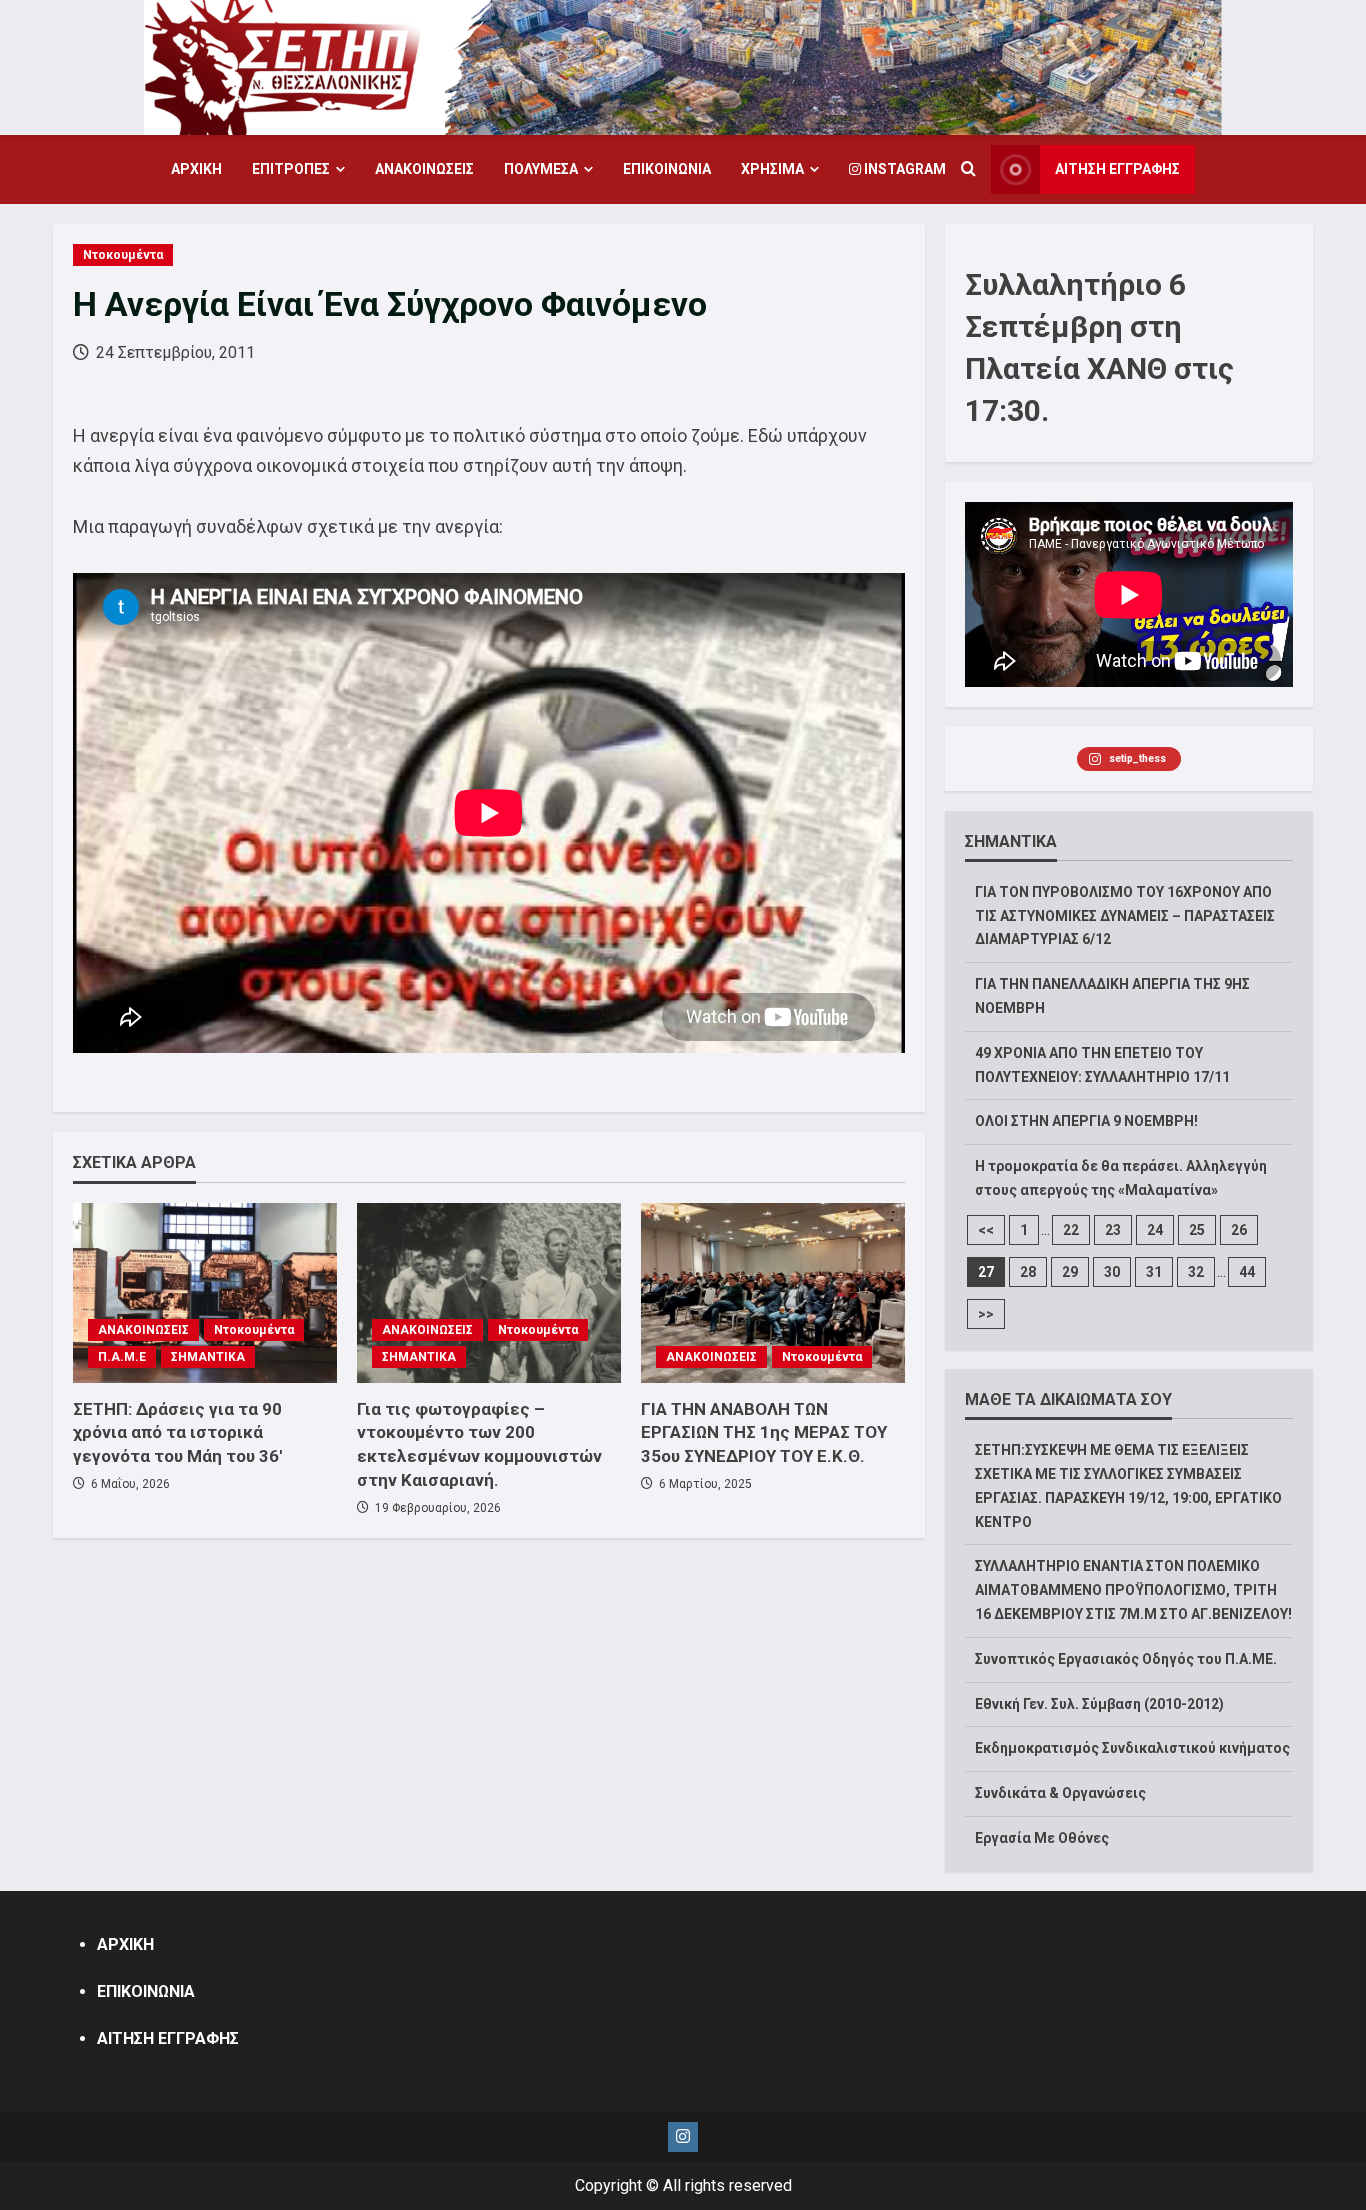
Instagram (903, 169)
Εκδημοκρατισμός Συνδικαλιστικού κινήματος (1132, 1748)
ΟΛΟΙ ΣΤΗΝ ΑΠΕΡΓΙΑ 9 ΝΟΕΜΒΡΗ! (1086, 1121)
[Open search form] (968, 170)
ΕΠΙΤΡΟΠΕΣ (291, 169)
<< (986, 1230)
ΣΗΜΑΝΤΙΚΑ (208, 1357)
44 (1247, 1272)
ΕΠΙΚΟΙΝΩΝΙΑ (667, 169)
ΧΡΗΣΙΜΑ (772, 169)
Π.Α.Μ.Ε (122, 1357)
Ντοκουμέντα (123, 255)
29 (1070, 1272)
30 (1112, 1272)
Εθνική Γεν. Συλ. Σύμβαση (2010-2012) (1099, 1704)
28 (1028, 1272)
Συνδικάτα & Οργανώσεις (1060, 1793)
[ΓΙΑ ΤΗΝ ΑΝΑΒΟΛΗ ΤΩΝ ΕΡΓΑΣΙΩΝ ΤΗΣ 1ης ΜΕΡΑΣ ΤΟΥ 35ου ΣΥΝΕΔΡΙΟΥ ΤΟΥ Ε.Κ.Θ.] (773, 1293)
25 (1197, 1230)
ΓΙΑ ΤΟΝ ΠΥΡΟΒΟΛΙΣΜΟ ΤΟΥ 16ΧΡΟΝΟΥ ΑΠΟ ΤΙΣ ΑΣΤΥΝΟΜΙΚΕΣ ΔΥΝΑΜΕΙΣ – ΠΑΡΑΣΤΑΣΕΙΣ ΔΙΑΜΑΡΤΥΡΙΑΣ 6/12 (1125, 916)
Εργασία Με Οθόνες (1042, 1838)
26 (1239, 1230)
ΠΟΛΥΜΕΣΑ (541, 169)
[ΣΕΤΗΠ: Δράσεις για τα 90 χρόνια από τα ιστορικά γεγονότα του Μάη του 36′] (205, 1293)
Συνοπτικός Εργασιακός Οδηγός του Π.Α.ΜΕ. (1126, 1659)
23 (1113, 1230)
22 (1071, 1230)
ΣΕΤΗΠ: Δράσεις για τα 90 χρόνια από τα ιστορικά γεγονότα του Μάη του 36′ (177, 1433)
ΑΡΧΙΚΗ (196, 169)
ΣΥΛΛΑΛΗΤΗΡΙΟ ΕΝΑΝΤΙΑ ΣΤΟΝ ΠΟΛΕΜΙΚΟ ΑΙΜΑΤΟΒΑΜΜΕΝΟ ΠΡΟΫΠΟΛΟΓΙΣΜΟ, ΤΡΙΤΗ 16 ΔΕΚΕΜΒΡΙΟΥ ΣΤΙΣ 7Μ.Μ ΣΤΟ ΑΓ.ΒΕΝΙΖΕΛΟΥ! (1133, 1590)
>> (986, 1314)
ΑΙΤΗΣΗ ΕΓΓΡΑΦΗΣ (1117, 169)
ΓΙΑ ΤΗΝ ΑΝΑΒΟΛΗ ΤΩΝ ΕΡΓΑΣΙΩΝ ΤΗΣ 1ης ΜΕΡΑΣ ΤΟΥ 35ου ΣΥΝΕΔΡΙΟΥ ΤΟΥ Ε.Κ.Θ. (764, 1433)
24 (1155, 1230)
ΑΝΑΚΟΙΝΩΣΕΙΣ (424, 169)
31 (1154, 1272)
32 (1196, 1272)
